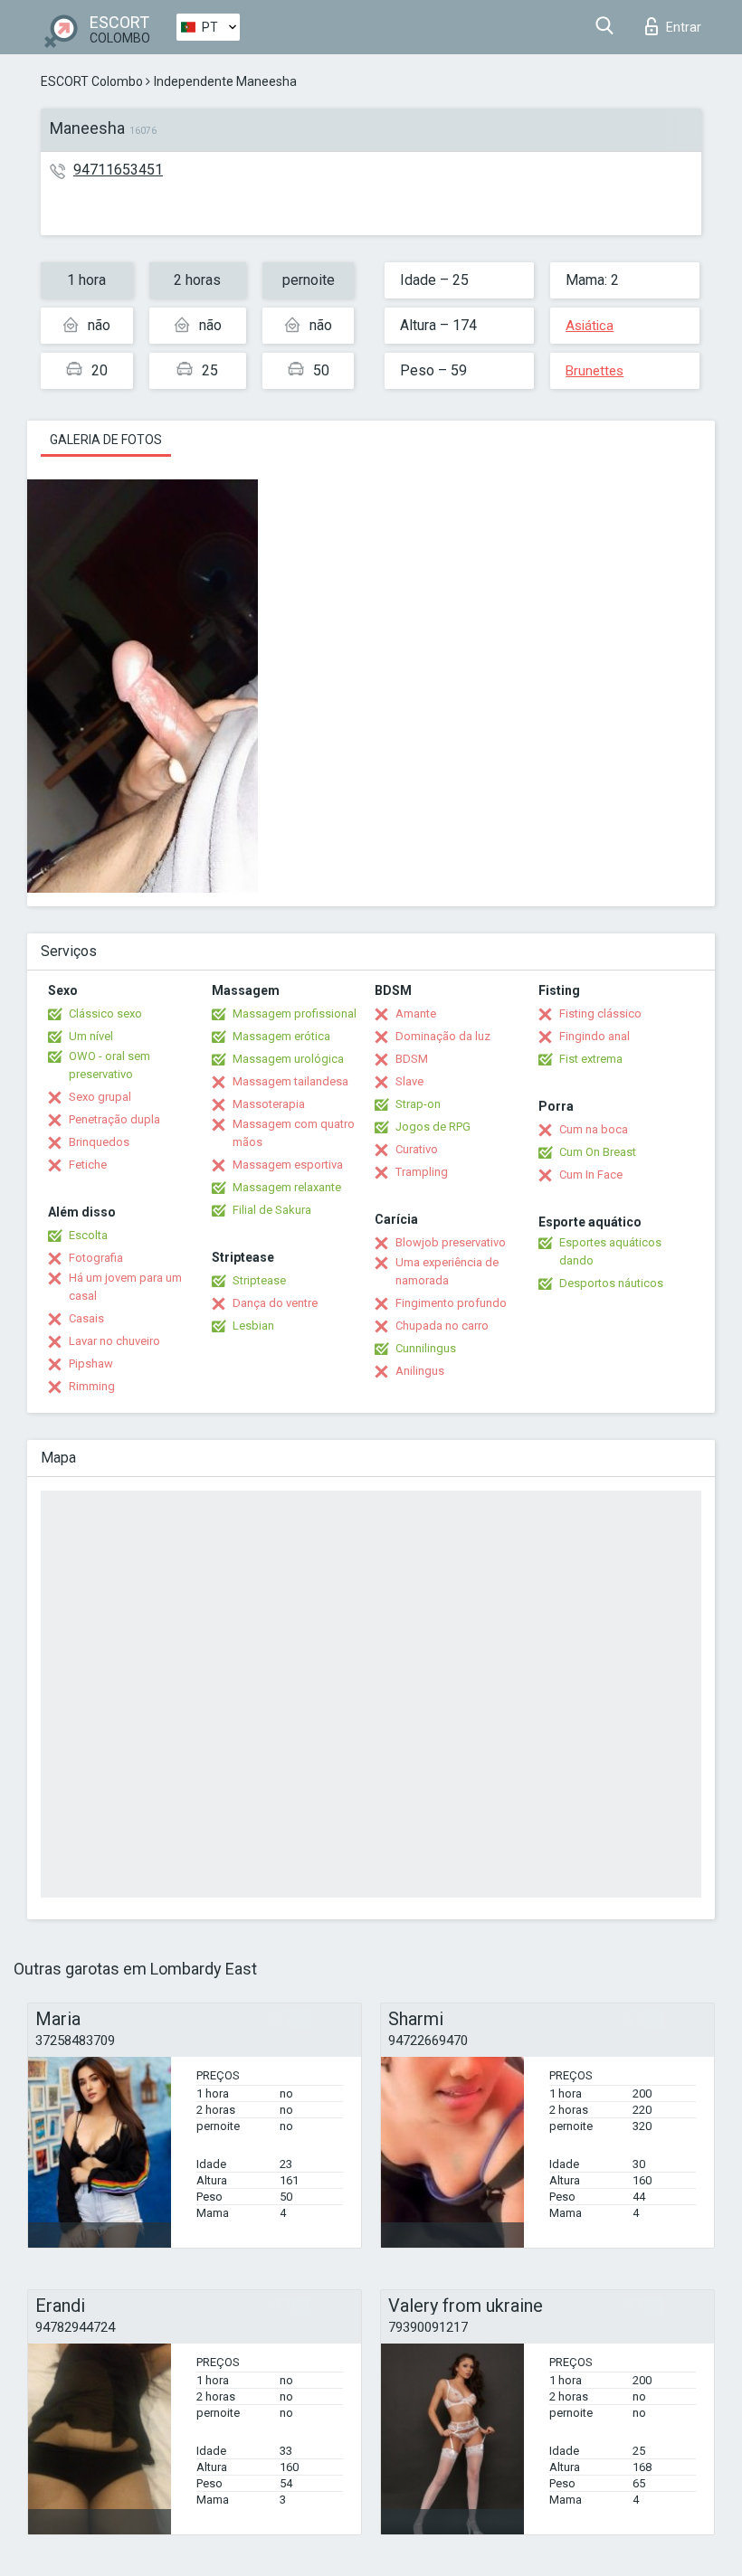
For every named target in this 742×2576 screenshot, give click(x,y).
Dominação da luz (443, 1036)
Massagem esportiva (288, 1165)
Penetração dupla (114, 1119)
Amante (416, 1013)
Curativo (417, 1149)
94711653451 (118, 170)
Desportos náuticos (611, 1283)
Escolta (88, 1235)
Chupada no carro (442, 1326)
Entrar (684, 27)
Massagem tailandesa (290, 1081)
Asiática (590, 326)
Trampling (422, 1172)
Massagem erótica (281, 1036)
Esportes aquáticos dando (610, 1251)
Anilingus (420, 1371)
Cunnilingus (426, 1348)
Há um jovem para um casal (125, 1287)
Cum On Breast (598, 1152)
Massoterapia (269, 1104)
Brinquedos (99, 1142)
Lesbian (253, 1326)
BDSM (412, 1059)
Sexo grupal (100, 1097)
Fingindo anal (595, 1036)
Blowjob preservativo (451, 1242)
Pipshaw (91, 1364)
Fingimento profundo (451, 1303)
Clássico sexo (105, 1013)
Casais (86, 1318)
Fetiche (88, 1165)
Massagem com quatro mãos (294, 1133)
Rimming (92, 1386)
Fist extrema (591, 1059)
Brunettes (595, 371)
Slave (409, 1081)
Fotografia (96, 1258)
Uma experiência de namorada (447, 1271)
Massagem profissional (295, 1013)
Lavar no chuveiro (114, 1341)
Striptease (259, 1280)
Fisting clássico (600, 1013)
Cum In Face (591, 1174)
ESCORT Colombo (92, 81)
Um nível (91, 1036)
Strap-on (418, 1104)
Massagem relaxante (287, 1187)
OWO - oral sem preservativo (109, 1065)
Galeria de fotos (106, 440)
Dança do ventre (275, 1303)
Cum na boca (594, 1129)
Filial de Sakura (272, 1210)
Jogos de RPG (433, 1127)
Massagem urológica (288, 1059)
